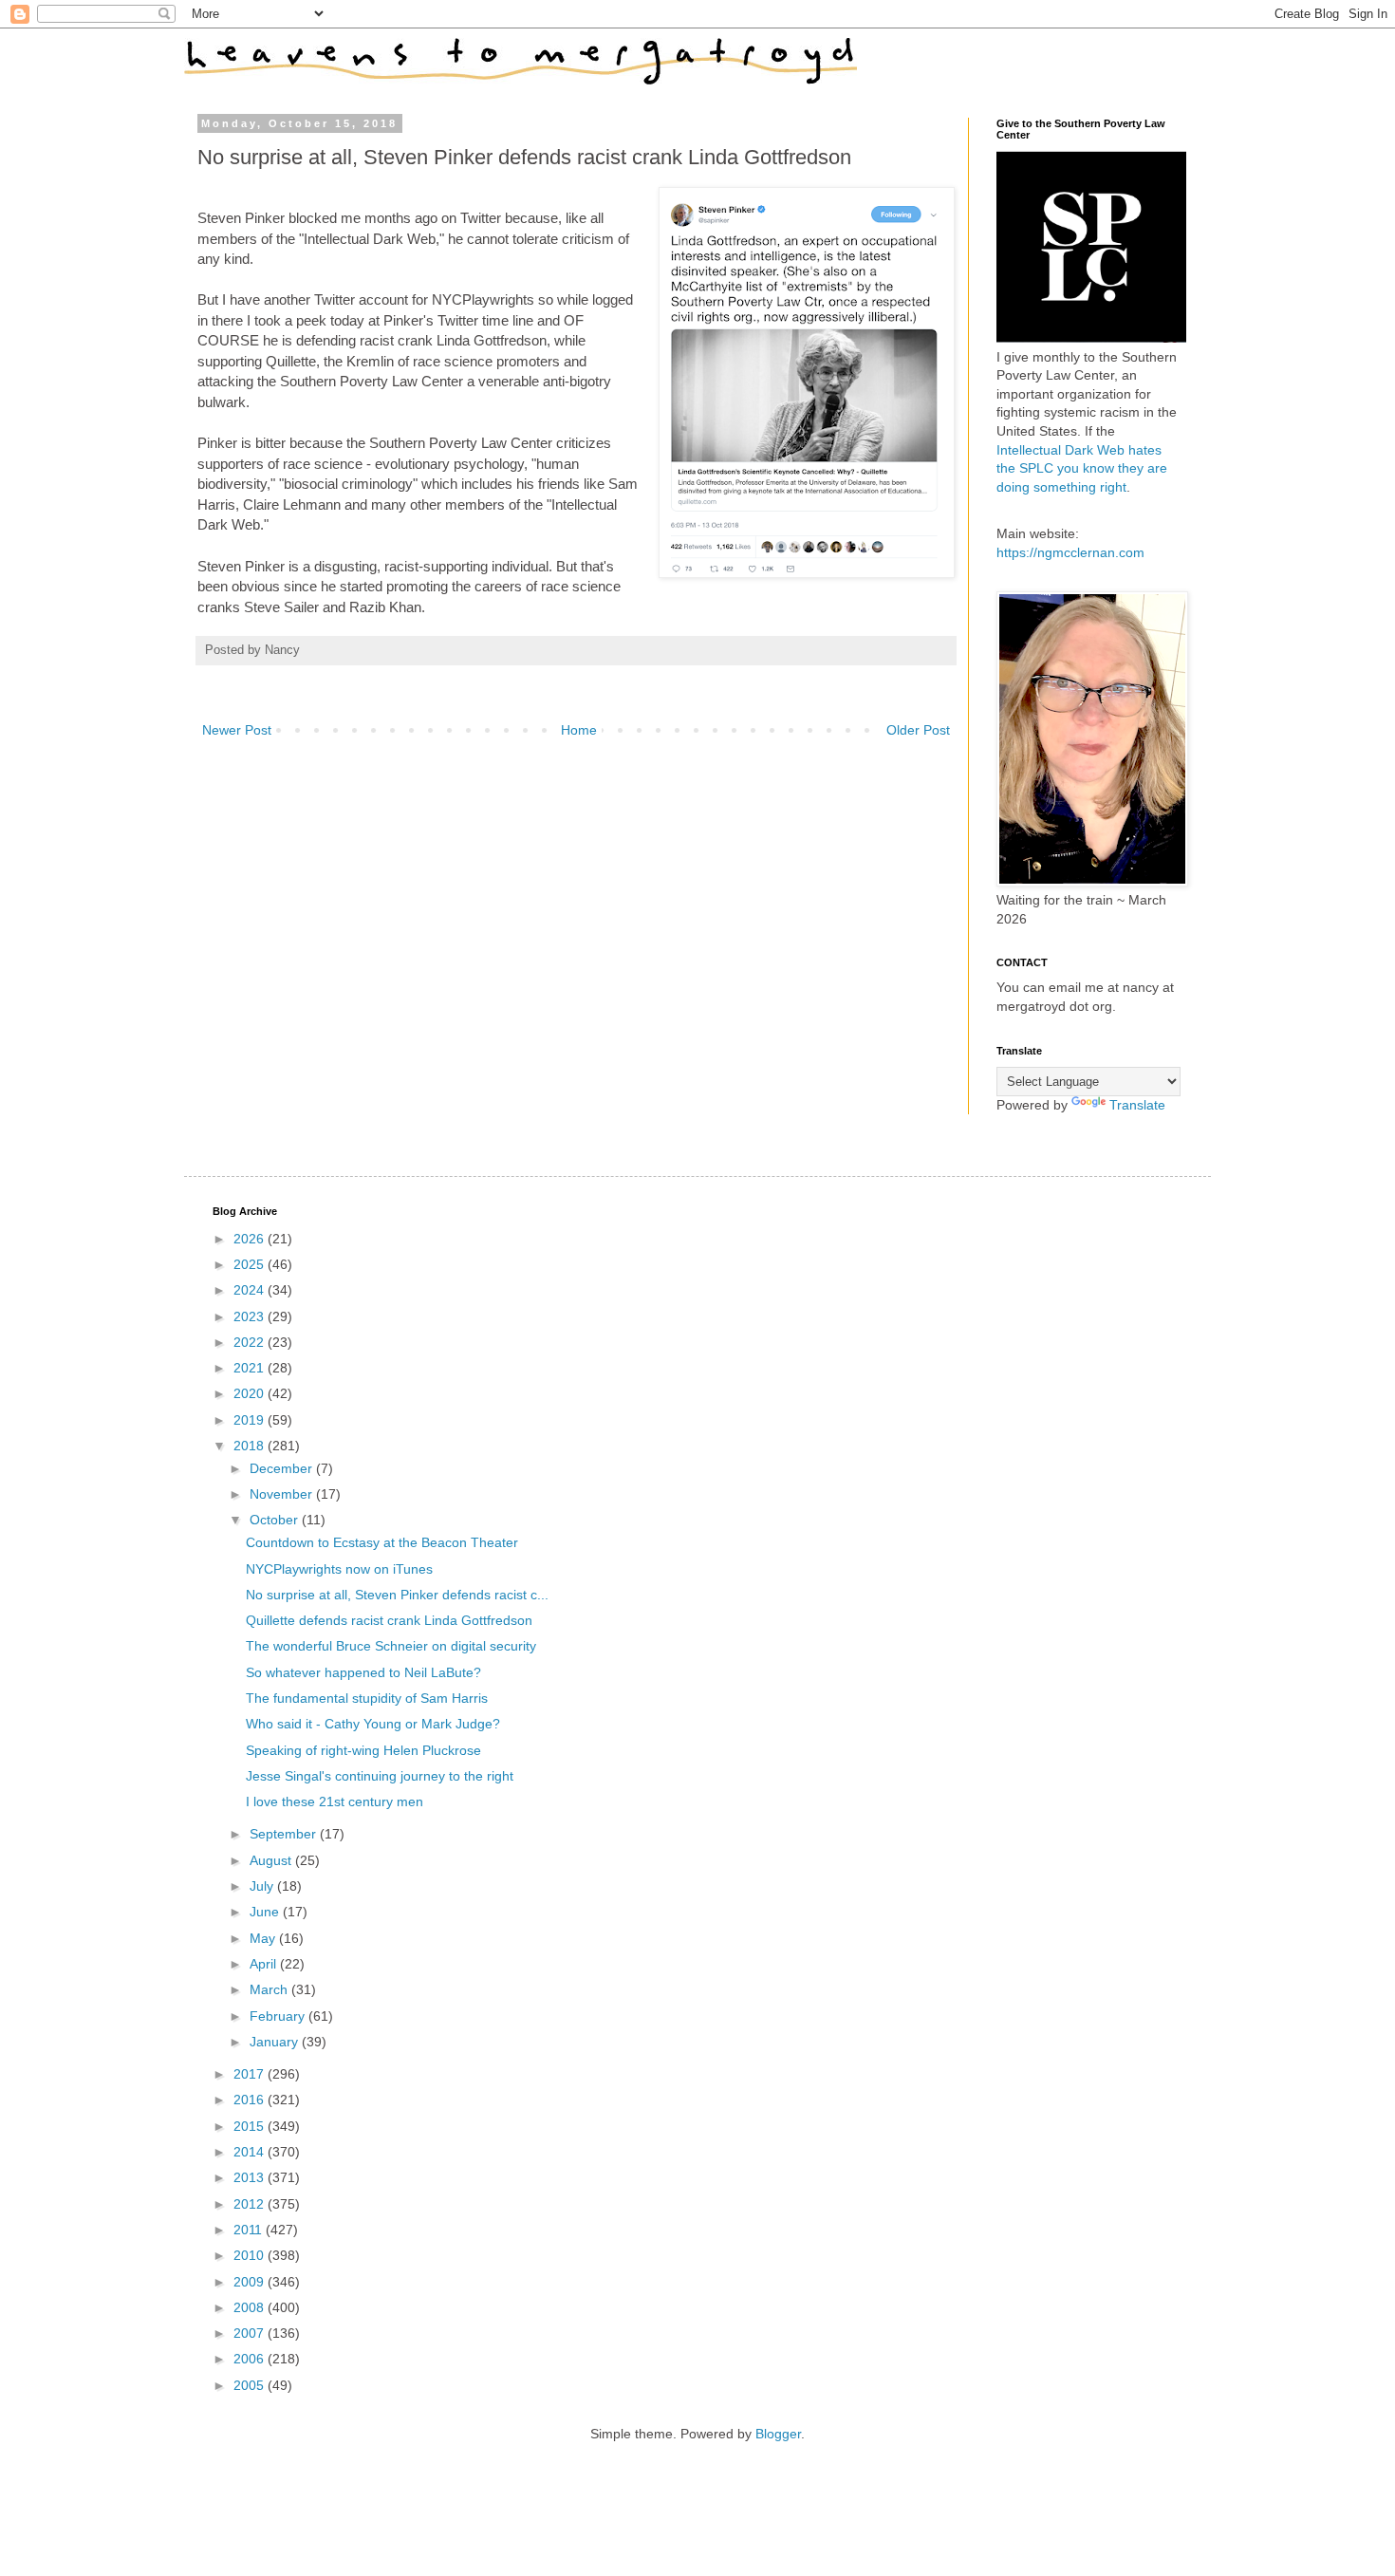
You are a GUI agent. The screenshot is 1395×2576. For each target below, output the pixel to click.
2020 (251, 1393)
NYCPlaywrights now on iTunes (339, 1569)
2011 (250, 2230)
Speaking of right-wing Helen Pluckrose (363, 1750)
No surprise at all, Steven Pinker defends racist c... (397, 1595)
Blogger (778, 2434)
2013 (251, 2177)
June (266, 1912)
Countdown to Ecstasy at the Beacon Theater (382, 1542)
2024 (251, 1290)
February (279, 2016)
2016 (251, 2100)
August (272, 1860)
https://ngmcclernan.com (1070, 552)
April (265, 1964)
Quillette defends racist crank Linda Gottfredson (389, 1620)
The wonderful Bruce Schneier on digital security (391, 1646)
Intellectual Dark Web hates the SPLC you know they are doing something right (1082, 468)
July (263, 1886)
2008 (251, 2307)
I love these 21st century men (335, 1801)
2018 (251, 1446)
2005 (251, 2385)
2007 (251, 2333)
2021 (251, 1368)
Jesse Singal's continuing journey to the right (380, 1776)
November (283, 1494)
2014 (251, 2152)
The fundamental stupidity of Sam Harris (367, 1698)
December (283, 1468)
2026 (251, 1239)
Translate (1137, 1105)
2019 (251, 1420)
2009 (251, 2282)
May (264, 1938)
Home (579, 730)
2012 (251, 2204)
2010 (251, 2255)
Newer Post (237, 730)
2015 (251, 2126)
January (276, 2042)
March (270, 1989)
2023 (251, 1316)
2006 (251, 2359)
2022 (251, 1342)
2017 (251, 2074)
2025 (251, 1264)
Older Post (918, 730)
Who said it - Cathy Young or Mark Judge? (373, 1724)
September (285, 1834)
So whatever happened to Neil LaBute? (363, 1672)
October (276, 1520)
